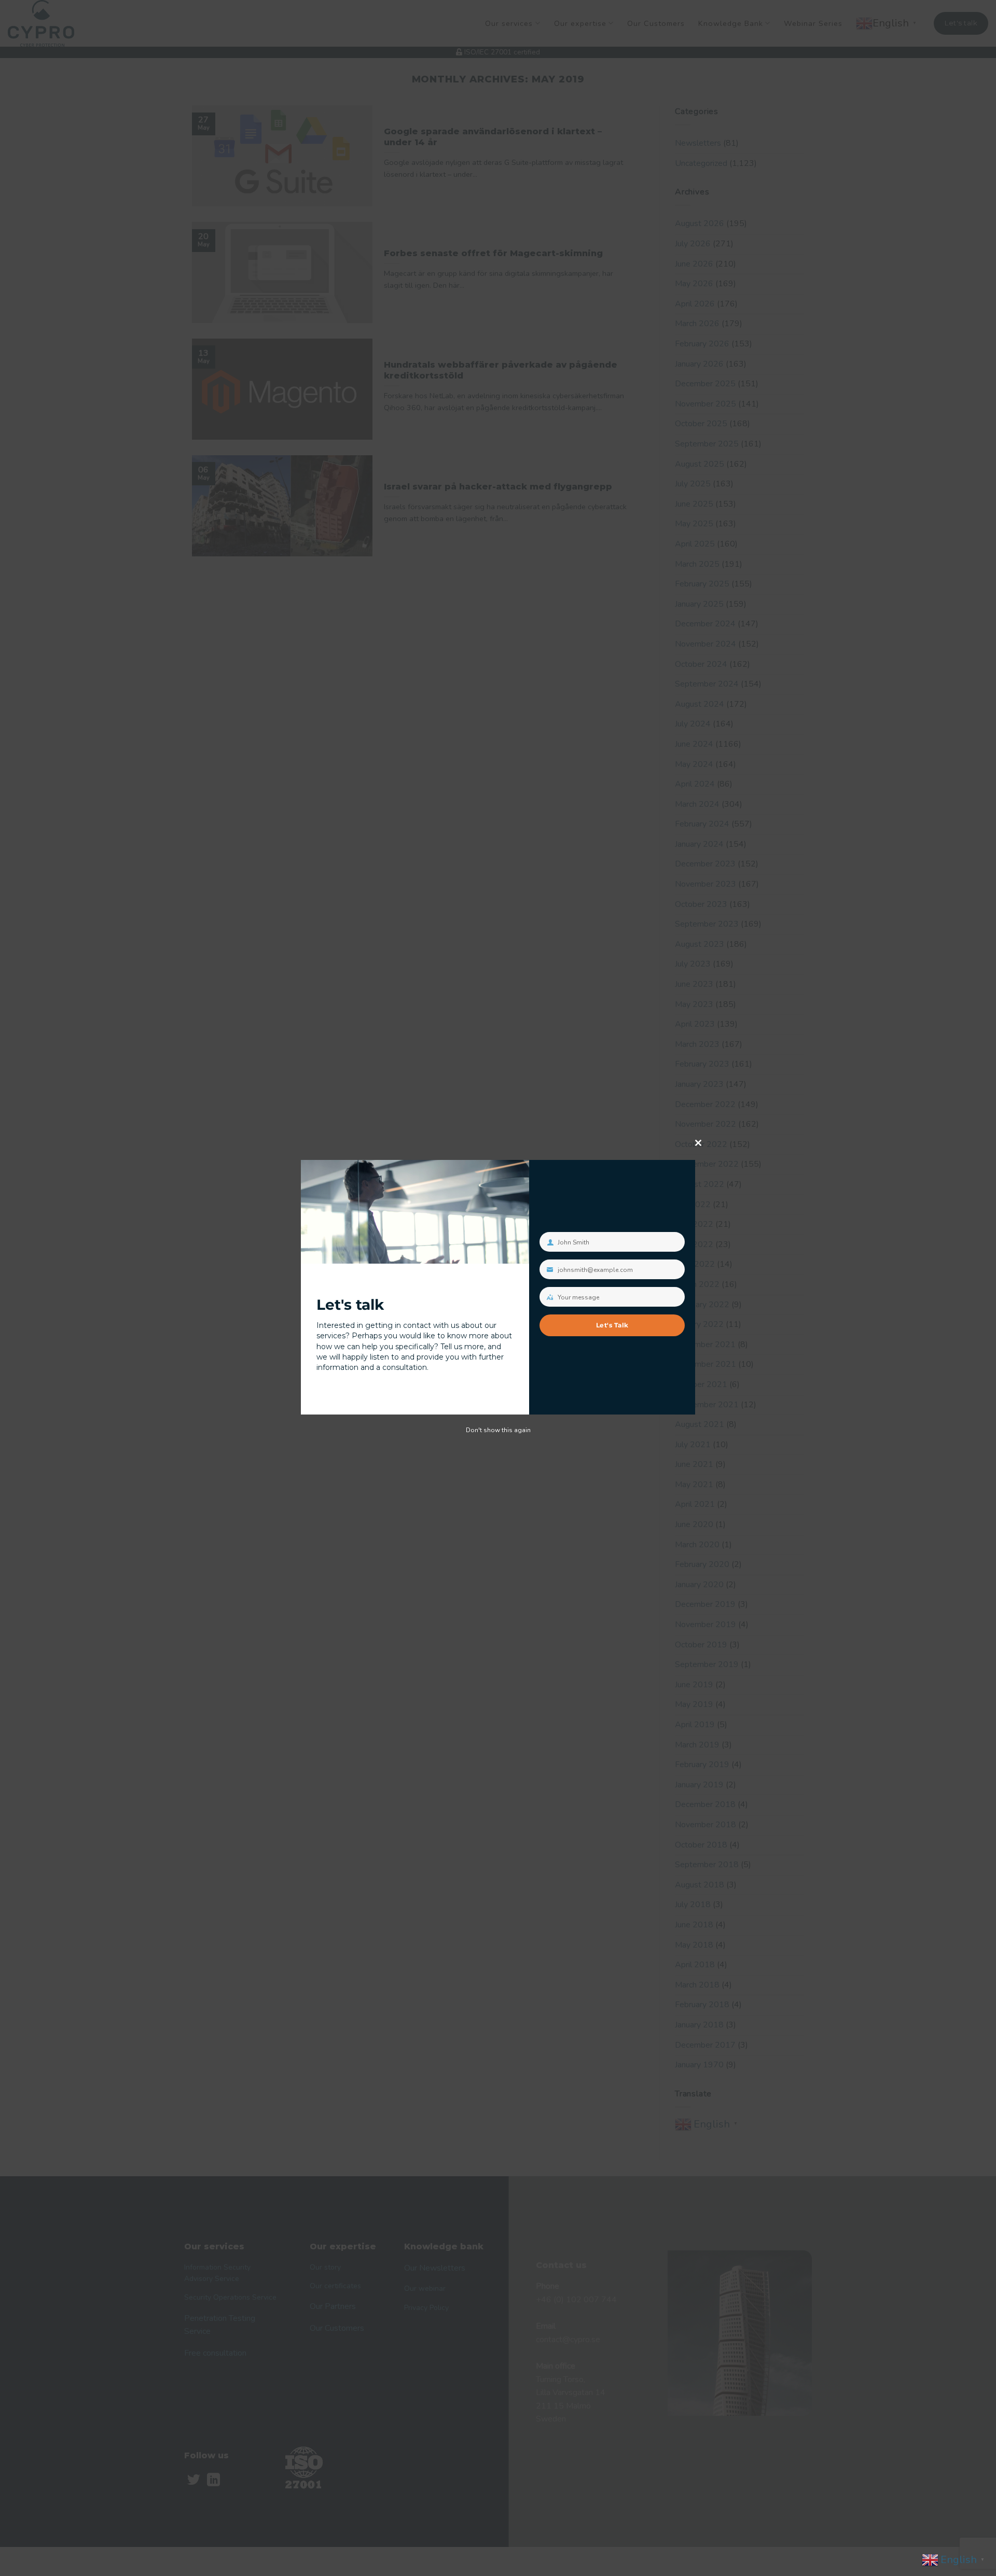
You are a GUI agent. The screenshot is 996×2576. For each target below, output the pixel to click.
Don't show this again (498, 1430)
